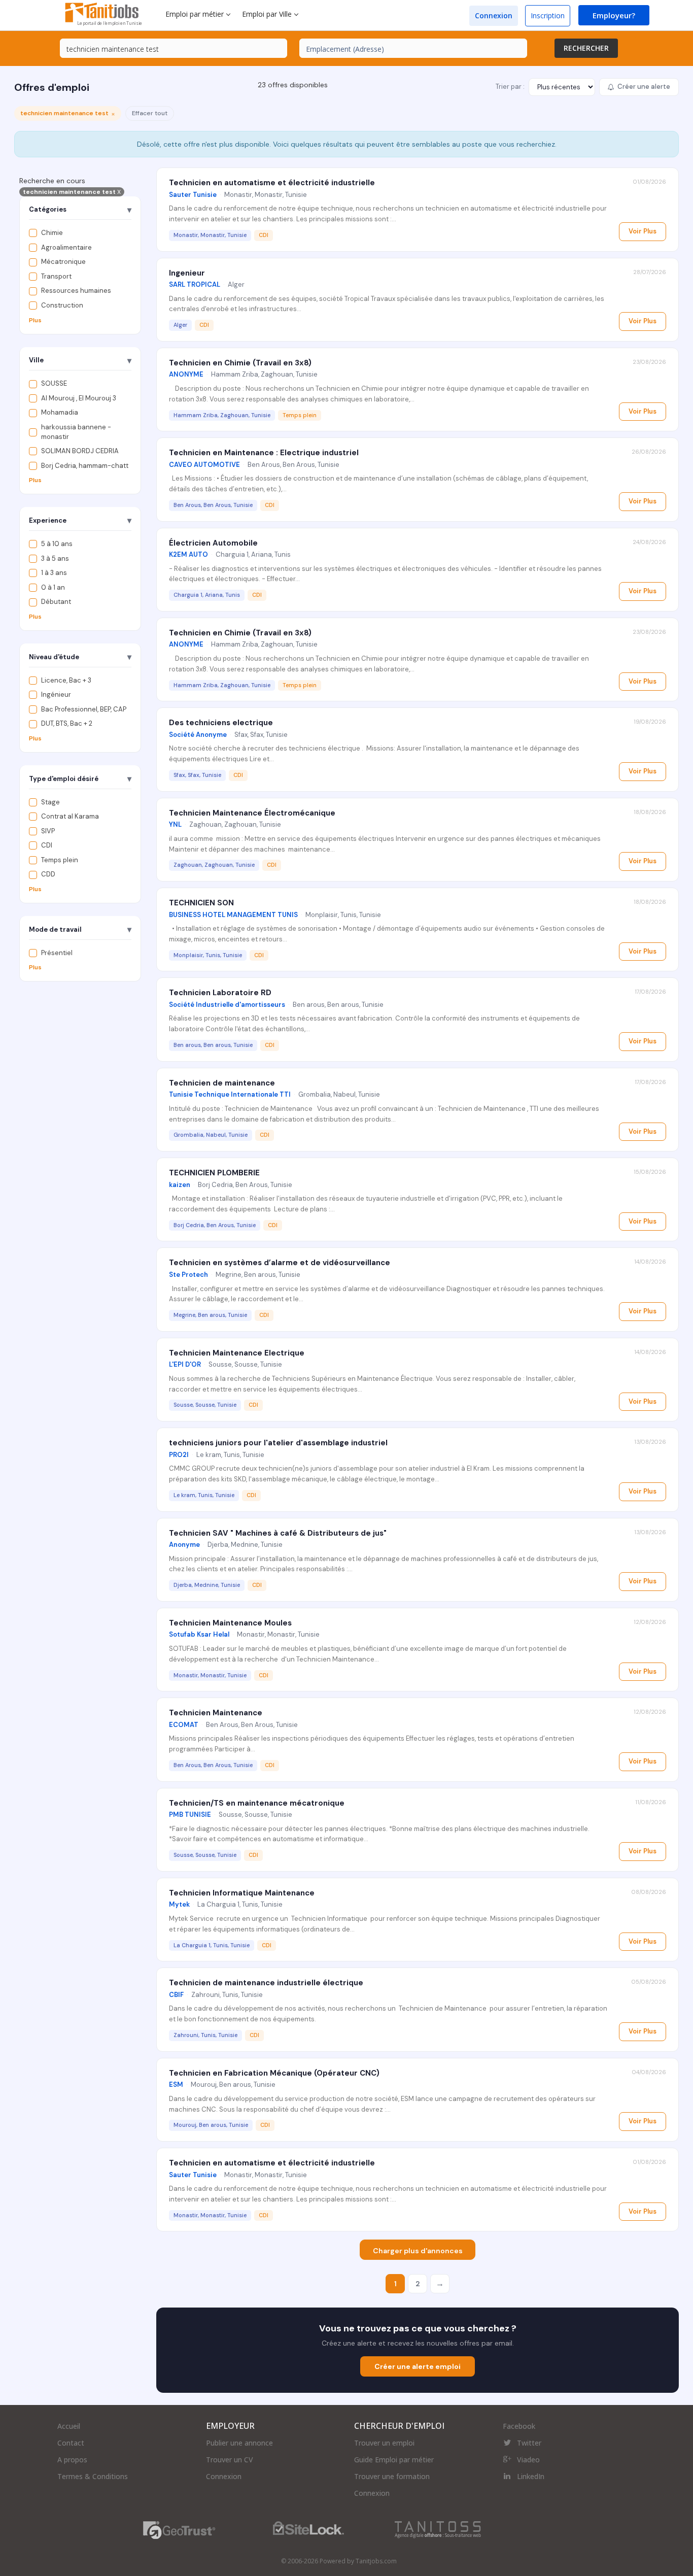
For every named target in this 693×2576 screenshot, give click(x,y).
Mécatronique (63, 262)
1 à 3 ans (54, 573)
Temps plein (60, 860)
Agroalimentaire (66, 247)
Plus (35, 320)
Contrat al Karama (70, 816)
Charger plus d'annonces (418, 2251)
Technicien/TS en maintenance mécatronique (257, 1803)
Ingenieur (187, 273)
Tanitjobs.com (376, 2561)
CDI (47, 845)
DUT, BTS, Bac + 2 (67, 723)
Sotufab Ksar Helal (199, 1634)
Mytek (179, 1904)
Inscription (548, 15)
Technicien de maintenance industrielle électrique (266, 1983)
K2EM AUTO (188, 554)
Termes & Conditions (93, 2476)
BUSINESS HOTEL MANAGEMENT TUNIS (233, 915)
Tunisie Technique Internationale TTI (230, 1094)
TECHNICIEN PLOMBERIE (214, 1173)
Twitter (529, 2443)
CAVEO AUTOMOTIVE (204, 465)
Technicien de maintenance (222, 1083)
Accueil (69, 2426)
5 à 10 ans (57, 544)
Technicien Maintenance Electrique (237, 1353)
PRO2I (179, 1455)
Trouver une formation (392, 2476)
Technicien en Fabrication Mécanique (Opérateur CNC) (274, 2073)
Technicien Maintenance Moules (230, 1623)
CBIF (176, 1995)
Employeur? (614, 15)
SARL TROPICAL (195, 284)
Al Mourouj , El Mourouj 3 (79, 398)
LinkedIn (531, 2476)
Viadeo (528, 2460)
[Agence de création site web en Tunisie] (438, 2530)
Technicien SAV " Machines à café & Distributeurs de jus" (278, 1533)
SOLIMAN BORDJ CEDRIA (80, 451)
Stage (50, 802)
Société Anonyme (198, 735)
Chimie (52, 233)
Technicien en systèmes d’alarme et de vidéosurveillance (280, 1263)
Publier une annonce (239, 2443)
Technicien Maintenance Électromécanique (252, 813)
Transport (56, 276)
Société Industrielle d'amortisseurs (227, 1005)
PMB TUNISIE (190, 1815)
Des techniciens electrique (221, 723)
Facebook (519, 2426)
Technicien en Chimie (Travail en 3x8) (240, 363)
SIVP (48, 831)
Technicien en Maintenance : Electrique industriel (264, 453)
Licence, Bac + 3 (66, 680)
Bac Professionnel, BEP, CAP (84, 709)
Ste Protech (188, 1275)
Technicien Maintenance (216, 1713)
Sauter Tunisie (193, 195)
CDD (48, 874)
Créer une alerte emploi (418, 2366)
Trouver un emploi (384, 2443)
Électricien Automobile (213, 543)
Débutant (56, 602)
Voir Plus (643, 231)
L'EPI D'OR (185, 1364)
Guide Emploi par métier (394, 2460)
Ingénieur (56, 694)
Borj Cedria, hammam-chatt (85, 466)
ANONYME (186, 374)
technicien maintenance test (72, 192)
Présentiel (57, 953)
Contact (71, 2443)
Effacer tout (150, 113)
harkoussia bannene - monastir (76, 432)
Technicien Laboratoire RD (220, 993)
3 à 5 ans (55, 558)
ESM (176, 2084)
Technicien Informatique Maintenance (242, 1893)
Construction (62, 305)
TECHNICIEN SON (201, 903)
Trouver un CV (230, 2460)
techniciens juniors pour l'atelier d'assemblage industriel (278, 1443)
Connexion (494, 15)
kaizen (180, 1185)
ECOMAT (184, 1725)
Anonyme (184, 1545)
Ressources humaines (76, 291)
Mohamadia (60, 412)
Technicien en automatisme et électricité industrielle (272, 183)
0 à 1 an (53, 587)
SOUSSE (54, 383)
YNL (175, 824)
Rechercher (586, 48)
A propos (72, 2460)
